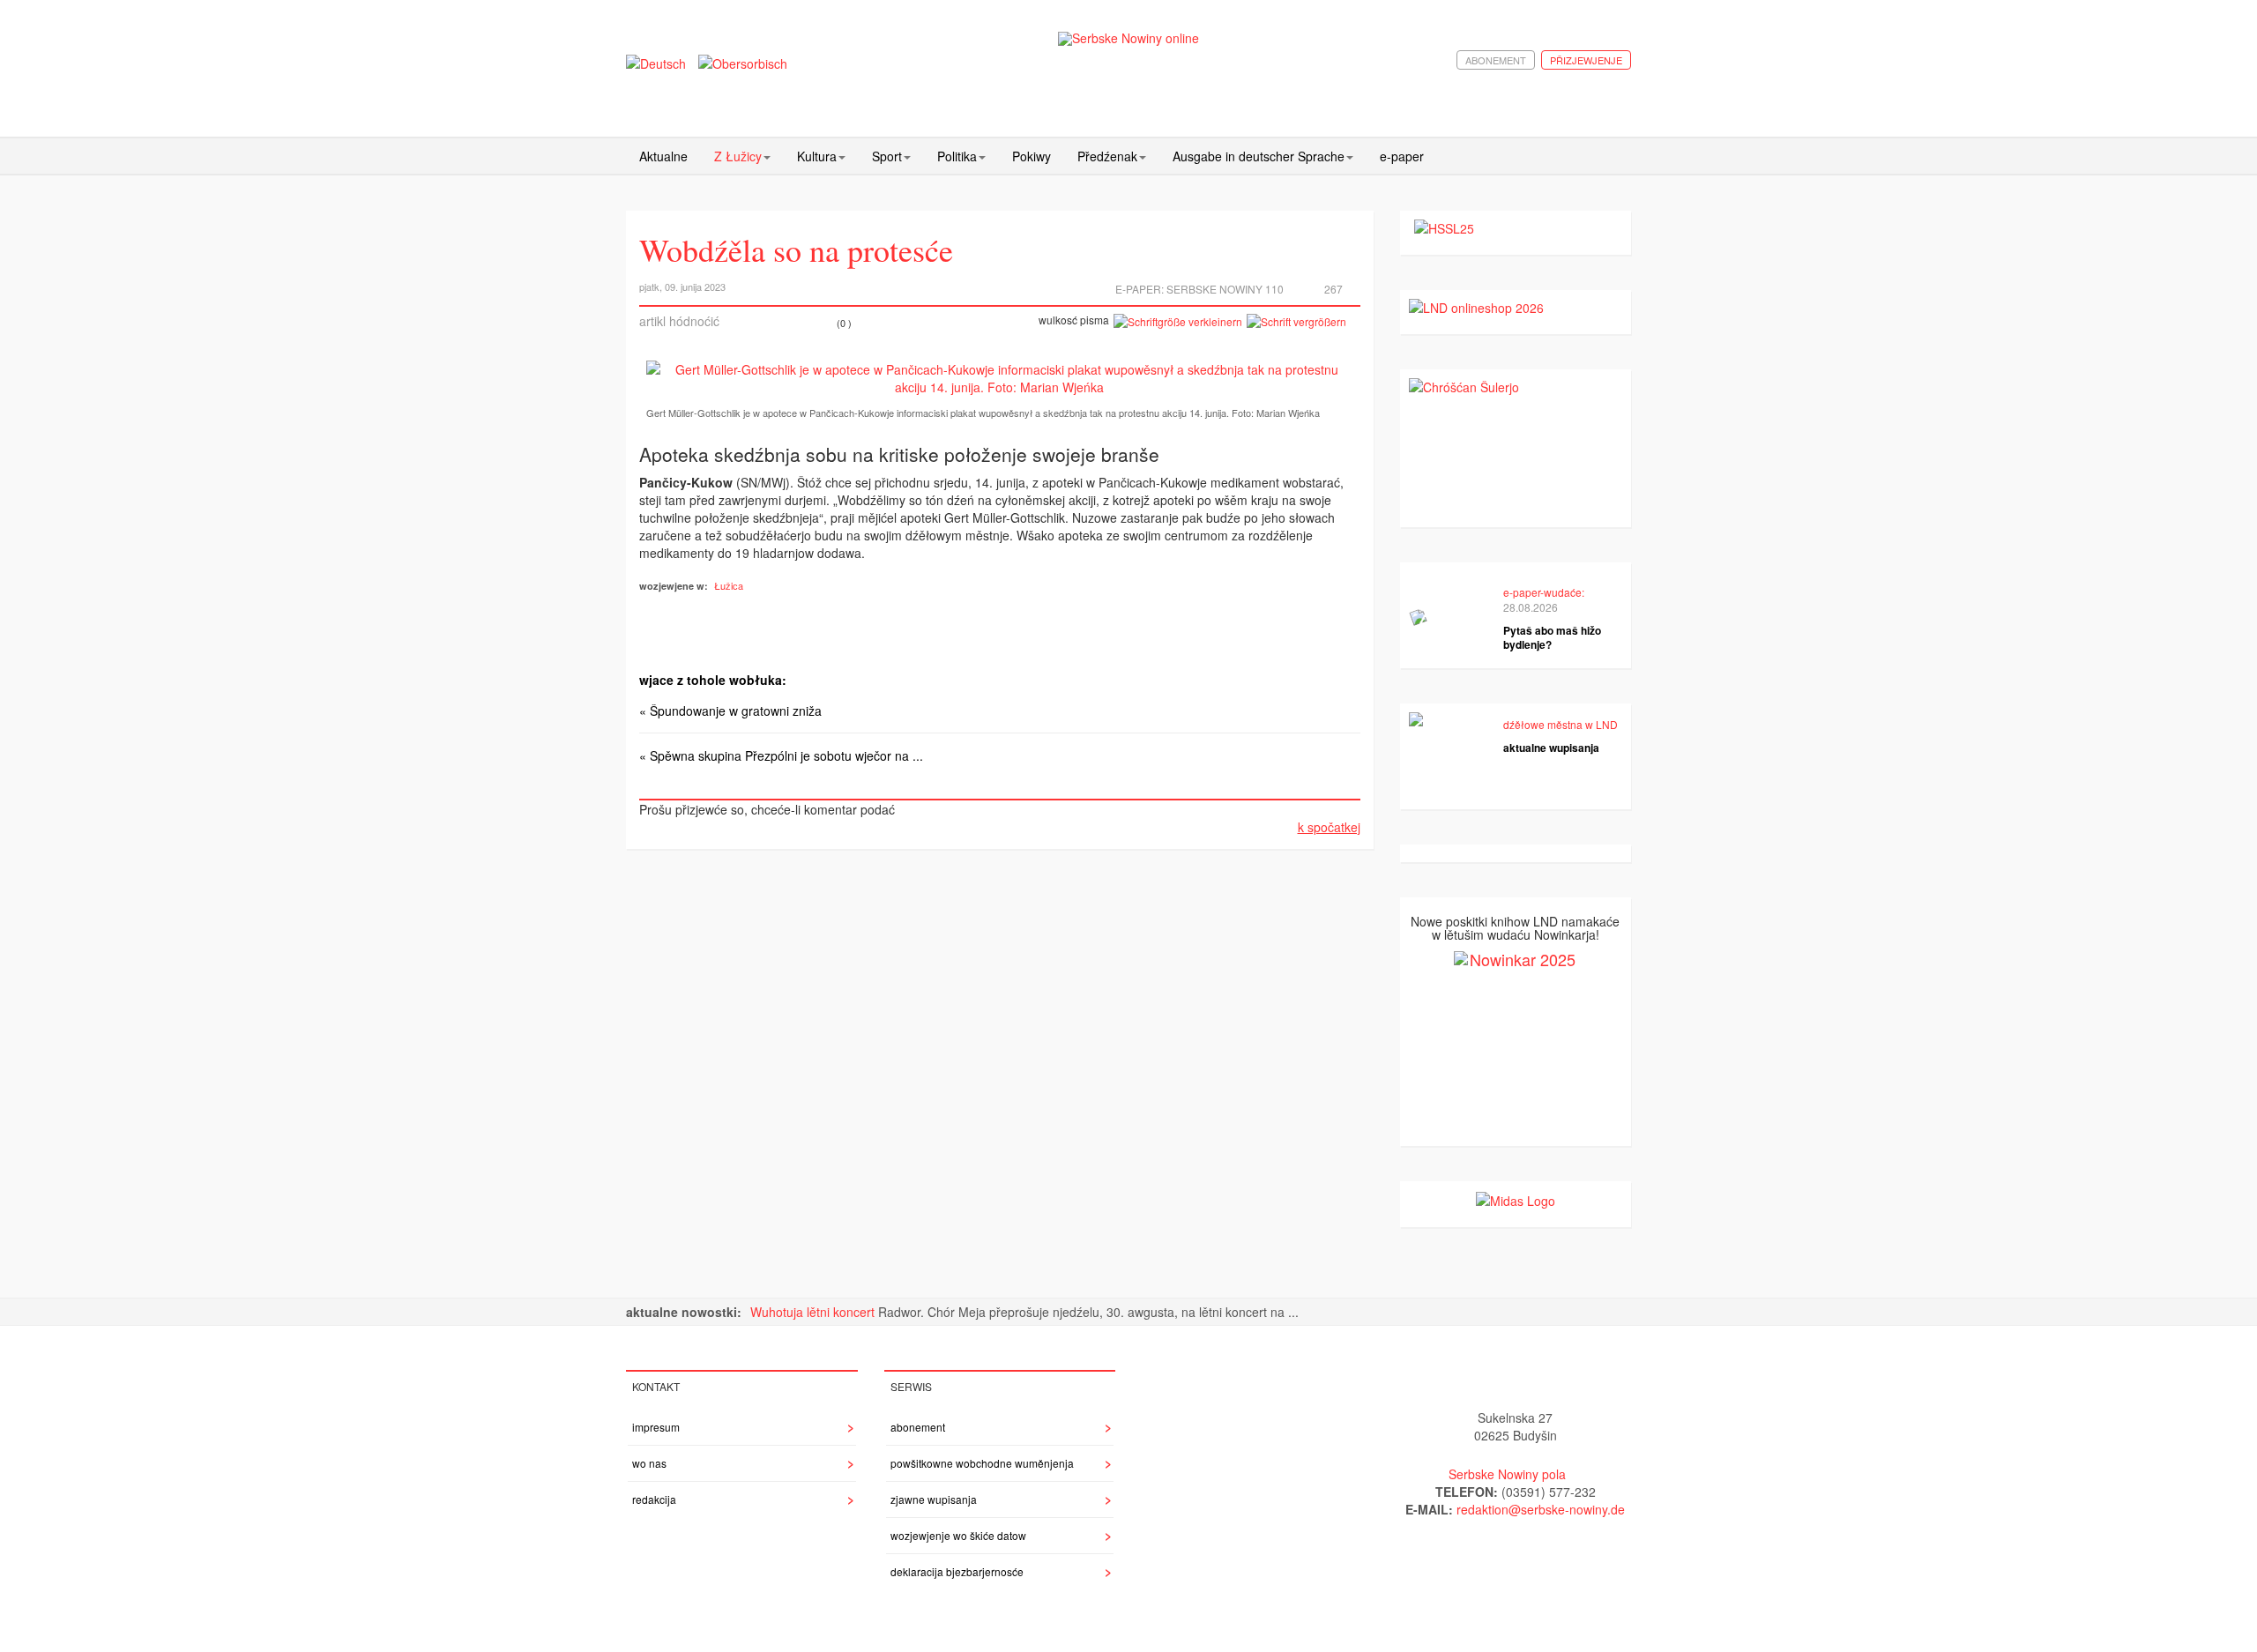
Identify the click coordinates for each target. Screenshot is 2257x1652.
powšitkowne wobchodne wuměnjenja (982, 1463)
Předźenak (1107, 156)
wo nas (649, 1463)
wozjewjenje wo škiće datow (958, 1535)
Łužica (729, 585)
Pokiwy (1032, 156)
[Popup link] (1000, 378)
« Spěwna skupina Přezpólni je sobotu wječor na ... (781, 755)
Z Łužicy (738, 156)
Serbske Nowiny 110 (1225, 289)
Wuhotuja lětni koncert (814, 1312)
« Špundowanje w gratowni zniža (730, 711)
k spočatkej (1329, 827)
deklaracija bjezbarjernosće (957, 1571)
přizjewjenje (1586, 60)
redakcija (654, 1499)
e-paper (1402, 156)
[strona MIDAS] (1516, 1199)
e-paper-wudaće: (1544, 592)
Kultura (817, 156)
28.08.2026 (1531, 607)
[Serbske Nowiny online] (1128, 38)
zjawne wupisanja (934, 1499)
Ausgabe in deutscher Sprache (1259, 156)
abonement (1496, 60)
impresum (656, 1427)
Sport (887, 156)
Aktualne (663, 156)
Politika (957, 156)
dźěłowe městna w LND (1561, 724)
